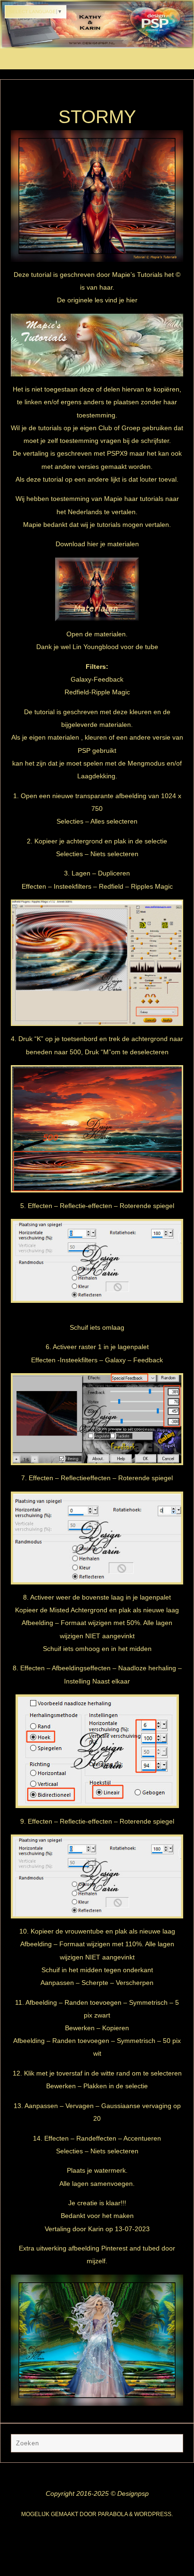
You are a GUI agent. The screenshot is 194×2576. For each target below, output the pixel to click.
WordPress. (154, 2514)
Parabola (113, 2514)
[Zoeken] (171, 2445)
